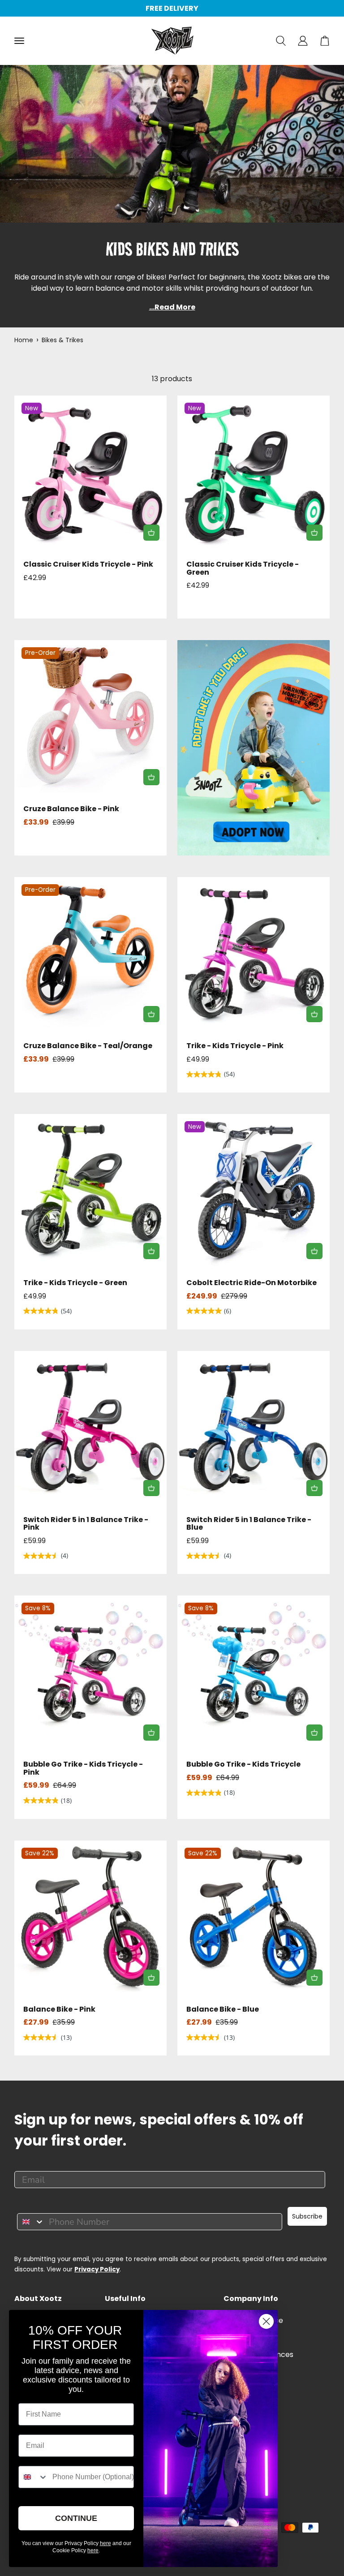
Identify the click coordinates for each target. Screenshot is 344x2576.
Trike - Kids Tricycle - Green (75, 1283)
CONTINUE (76, 2518)
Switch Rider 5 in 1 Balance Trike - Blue (249, 1524)
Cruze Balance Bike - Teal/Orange (88, 1046)
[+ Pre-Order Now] (151, 777)
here (105, 2543)
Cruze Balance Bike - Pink (71, 809)
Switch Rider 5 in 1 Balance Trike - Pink (86, 1524)
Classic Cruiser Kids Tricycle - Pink (88, 564)
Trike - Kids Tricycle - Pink (235, 1046)
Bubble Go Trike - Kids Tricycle (243, 1764)
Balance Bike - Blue (223, 2009)
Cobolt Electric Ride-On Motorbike (252, 1283)
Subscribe (307, 2216)
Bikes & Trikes (62, 340)
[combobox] (31, 2222)
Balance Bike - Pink (59, 2009)
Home (24, 340)
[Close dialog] (266, 2321)
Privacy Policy (97, 2269)
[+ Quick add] (151, 533)
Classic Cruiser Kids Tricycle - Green (243, 568)
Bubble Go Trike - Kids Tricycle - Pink (83, 1768)
